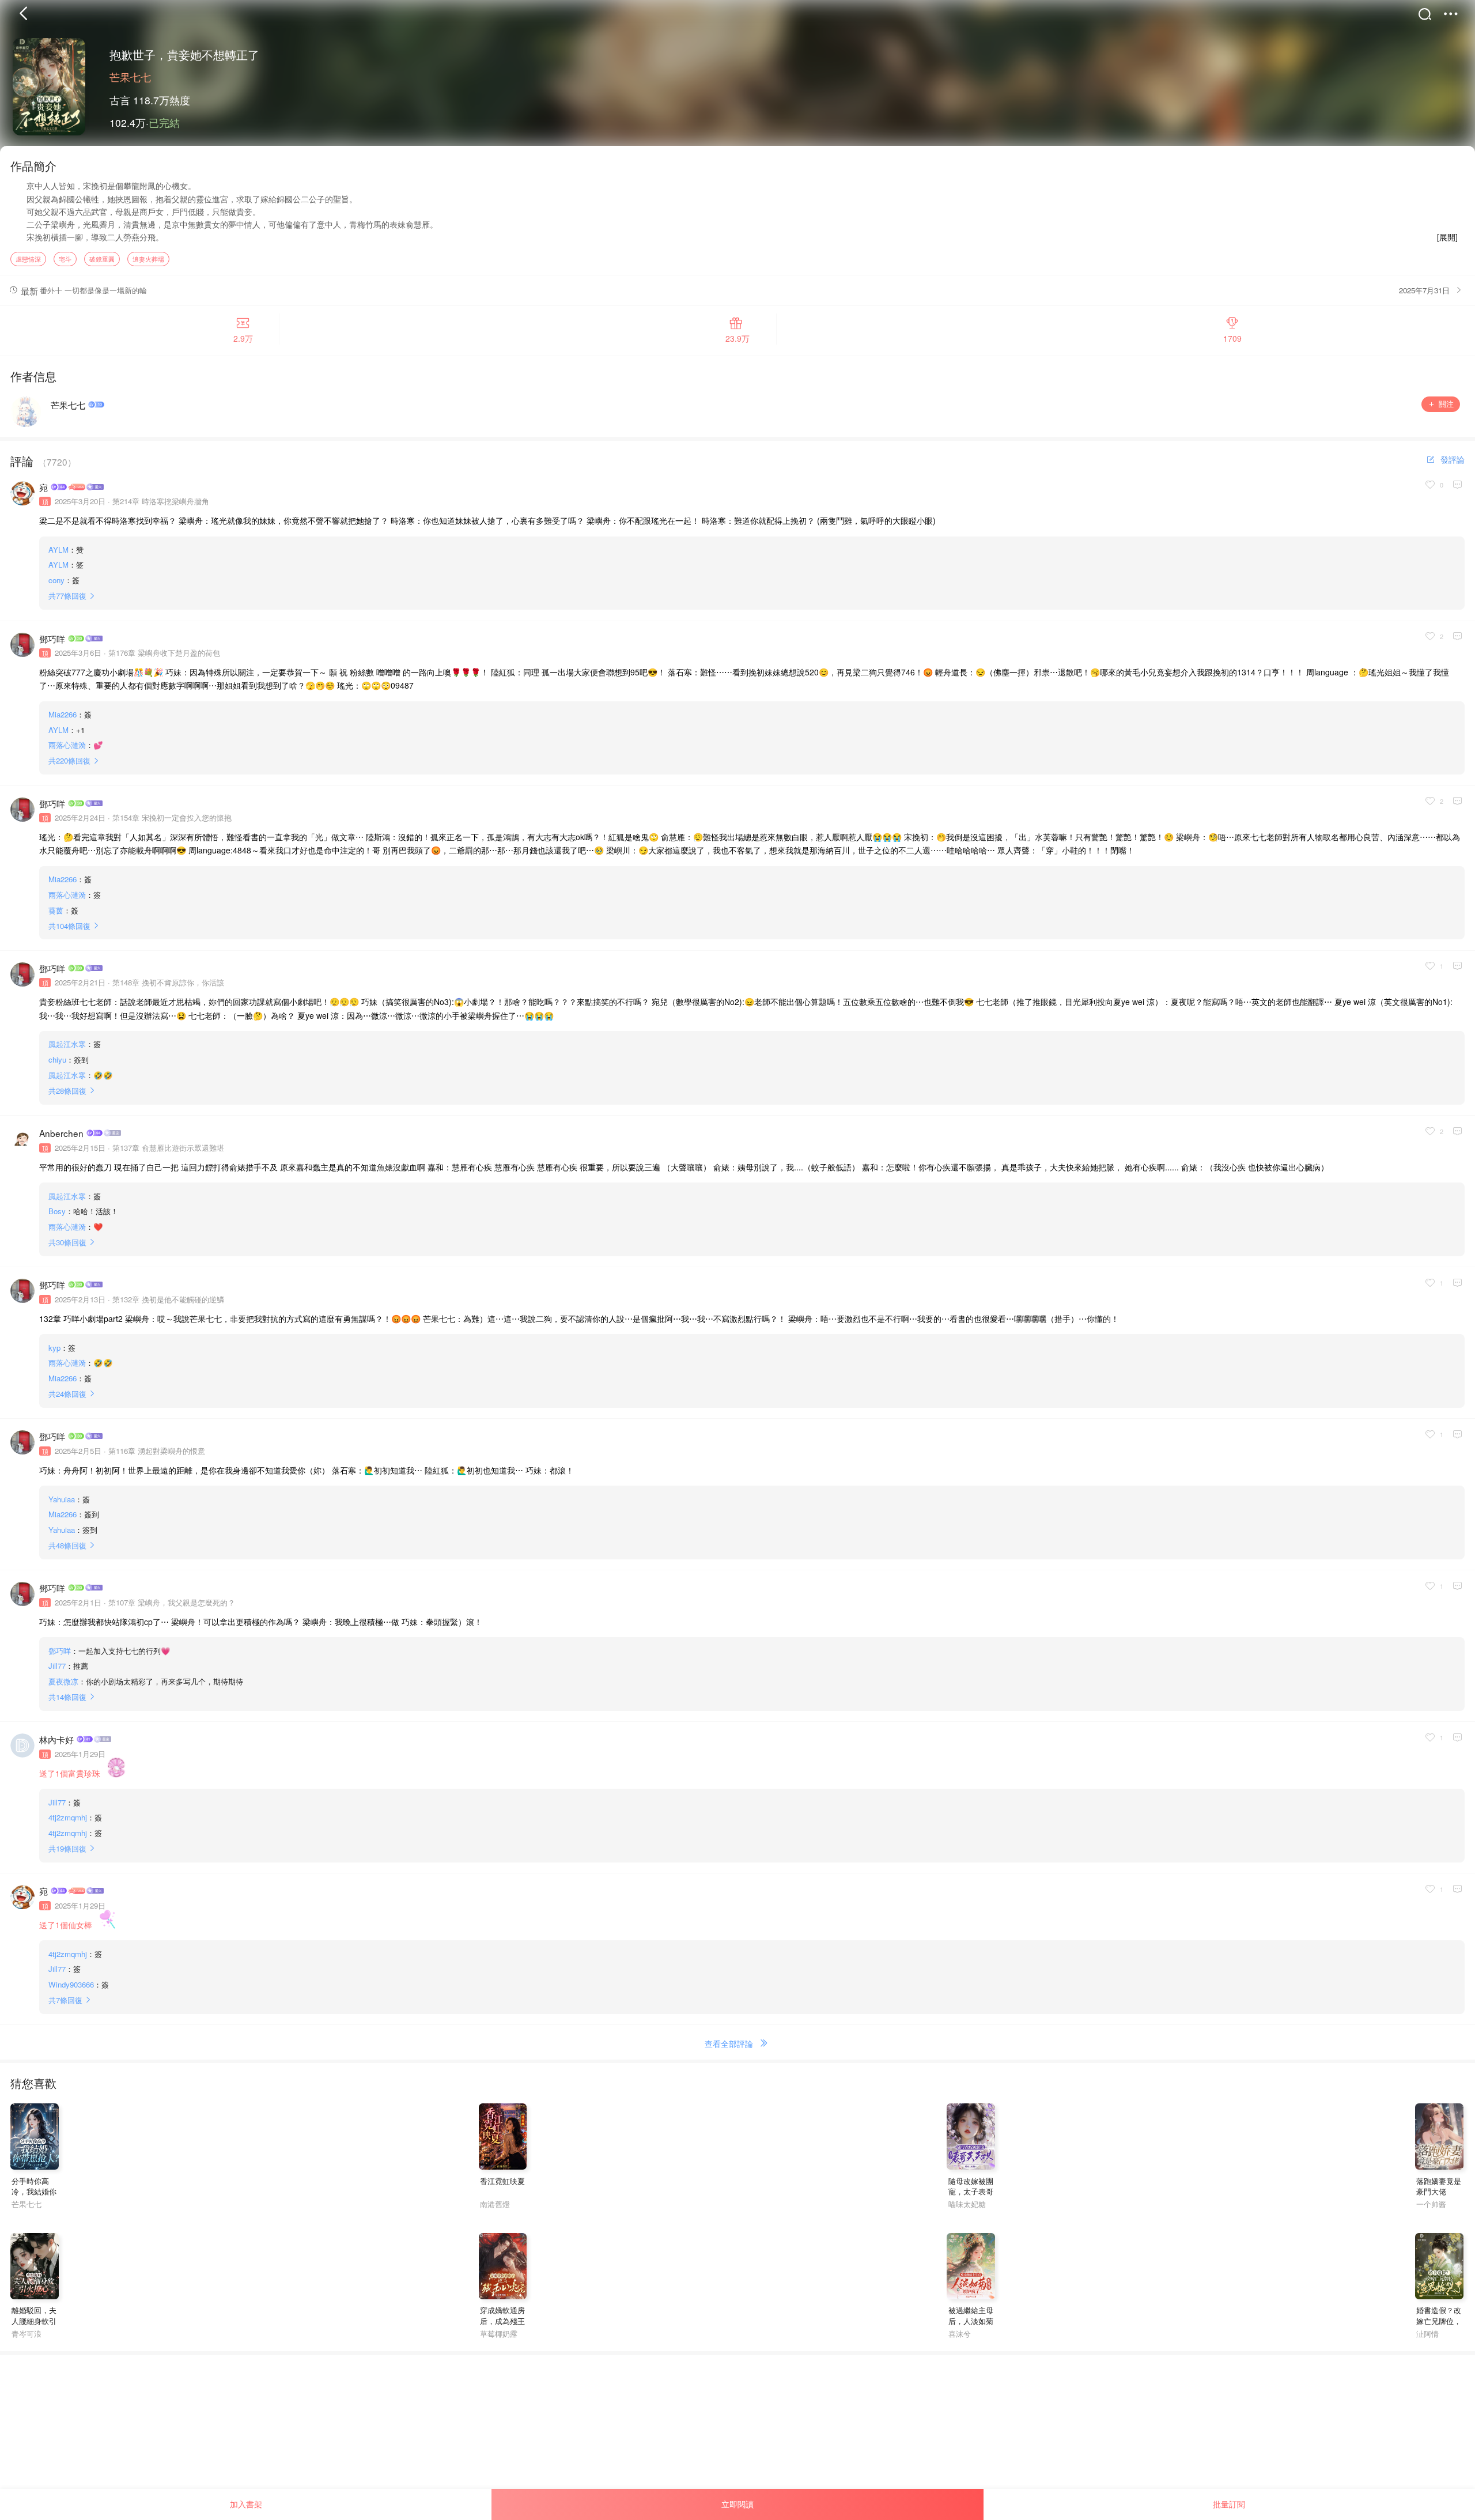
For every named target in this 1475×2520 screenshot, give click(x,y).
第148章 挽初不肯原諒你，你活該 (168, 982)
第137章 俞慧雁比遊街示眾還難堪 (168, 1148)
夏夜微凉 (63, 1681)
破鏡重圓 (102, 259)
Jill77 (57, 1666)
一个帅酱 (1431, 2204)
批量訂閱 (1229, 2504)
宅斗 (65, 259)
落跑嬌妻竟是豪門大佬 (1439, 2186)
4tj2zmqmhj (68, 1817)
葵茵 (56, 910)
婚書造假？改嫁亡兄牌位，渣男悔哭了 (1439, 2321)
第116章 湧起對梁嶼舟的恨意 (157, 1451)
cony (56, 580)
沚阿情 (1427, 2334)
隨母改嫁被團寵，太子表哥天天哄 (971, 2192)
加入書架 (246, 2504)
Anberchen (61, 1133)
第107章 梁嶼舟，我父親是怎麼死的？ (172, 1602)
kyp (54, 1348)
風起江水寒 (67, 1044)
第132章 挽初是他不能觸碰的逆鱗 (168, 1299)
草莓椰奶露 (499, 2334)
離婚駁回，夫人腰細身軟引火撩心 (34, 2321)
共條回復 (67, 596)
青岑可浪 (27, 2334)
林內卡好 (56, 1739)
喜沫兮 (959, 2334)
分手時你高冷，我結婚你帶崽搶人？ (34, 2192)
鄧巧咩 (52, 638)
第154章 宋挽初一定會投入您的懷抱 (172, 817)
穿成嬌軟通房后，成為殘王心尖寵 (502, 2321)
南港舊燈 (495, 2204)
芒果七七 (130, 77)
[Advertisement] (346, 2436)
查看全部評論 (729, 2043)
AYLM (58, 549)
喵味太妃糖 (967, 2204)
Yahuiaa (62, 1499)
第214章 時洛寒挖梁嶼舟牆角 (161, 501)
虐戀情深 (28, 259)
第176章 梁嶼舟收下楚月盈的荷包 (164, 653)
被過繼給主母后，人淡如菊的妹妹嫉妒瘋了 (971, 2326)
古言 (120, 100)
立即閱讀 (737, 2504)
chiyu (57, 1059)
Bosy (57, 1211)
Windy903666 (71, 1984)
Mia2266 (63, 714)
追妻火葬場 (148, 259)
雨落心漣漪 (67, 745)
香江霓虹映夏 (502, 2181)
